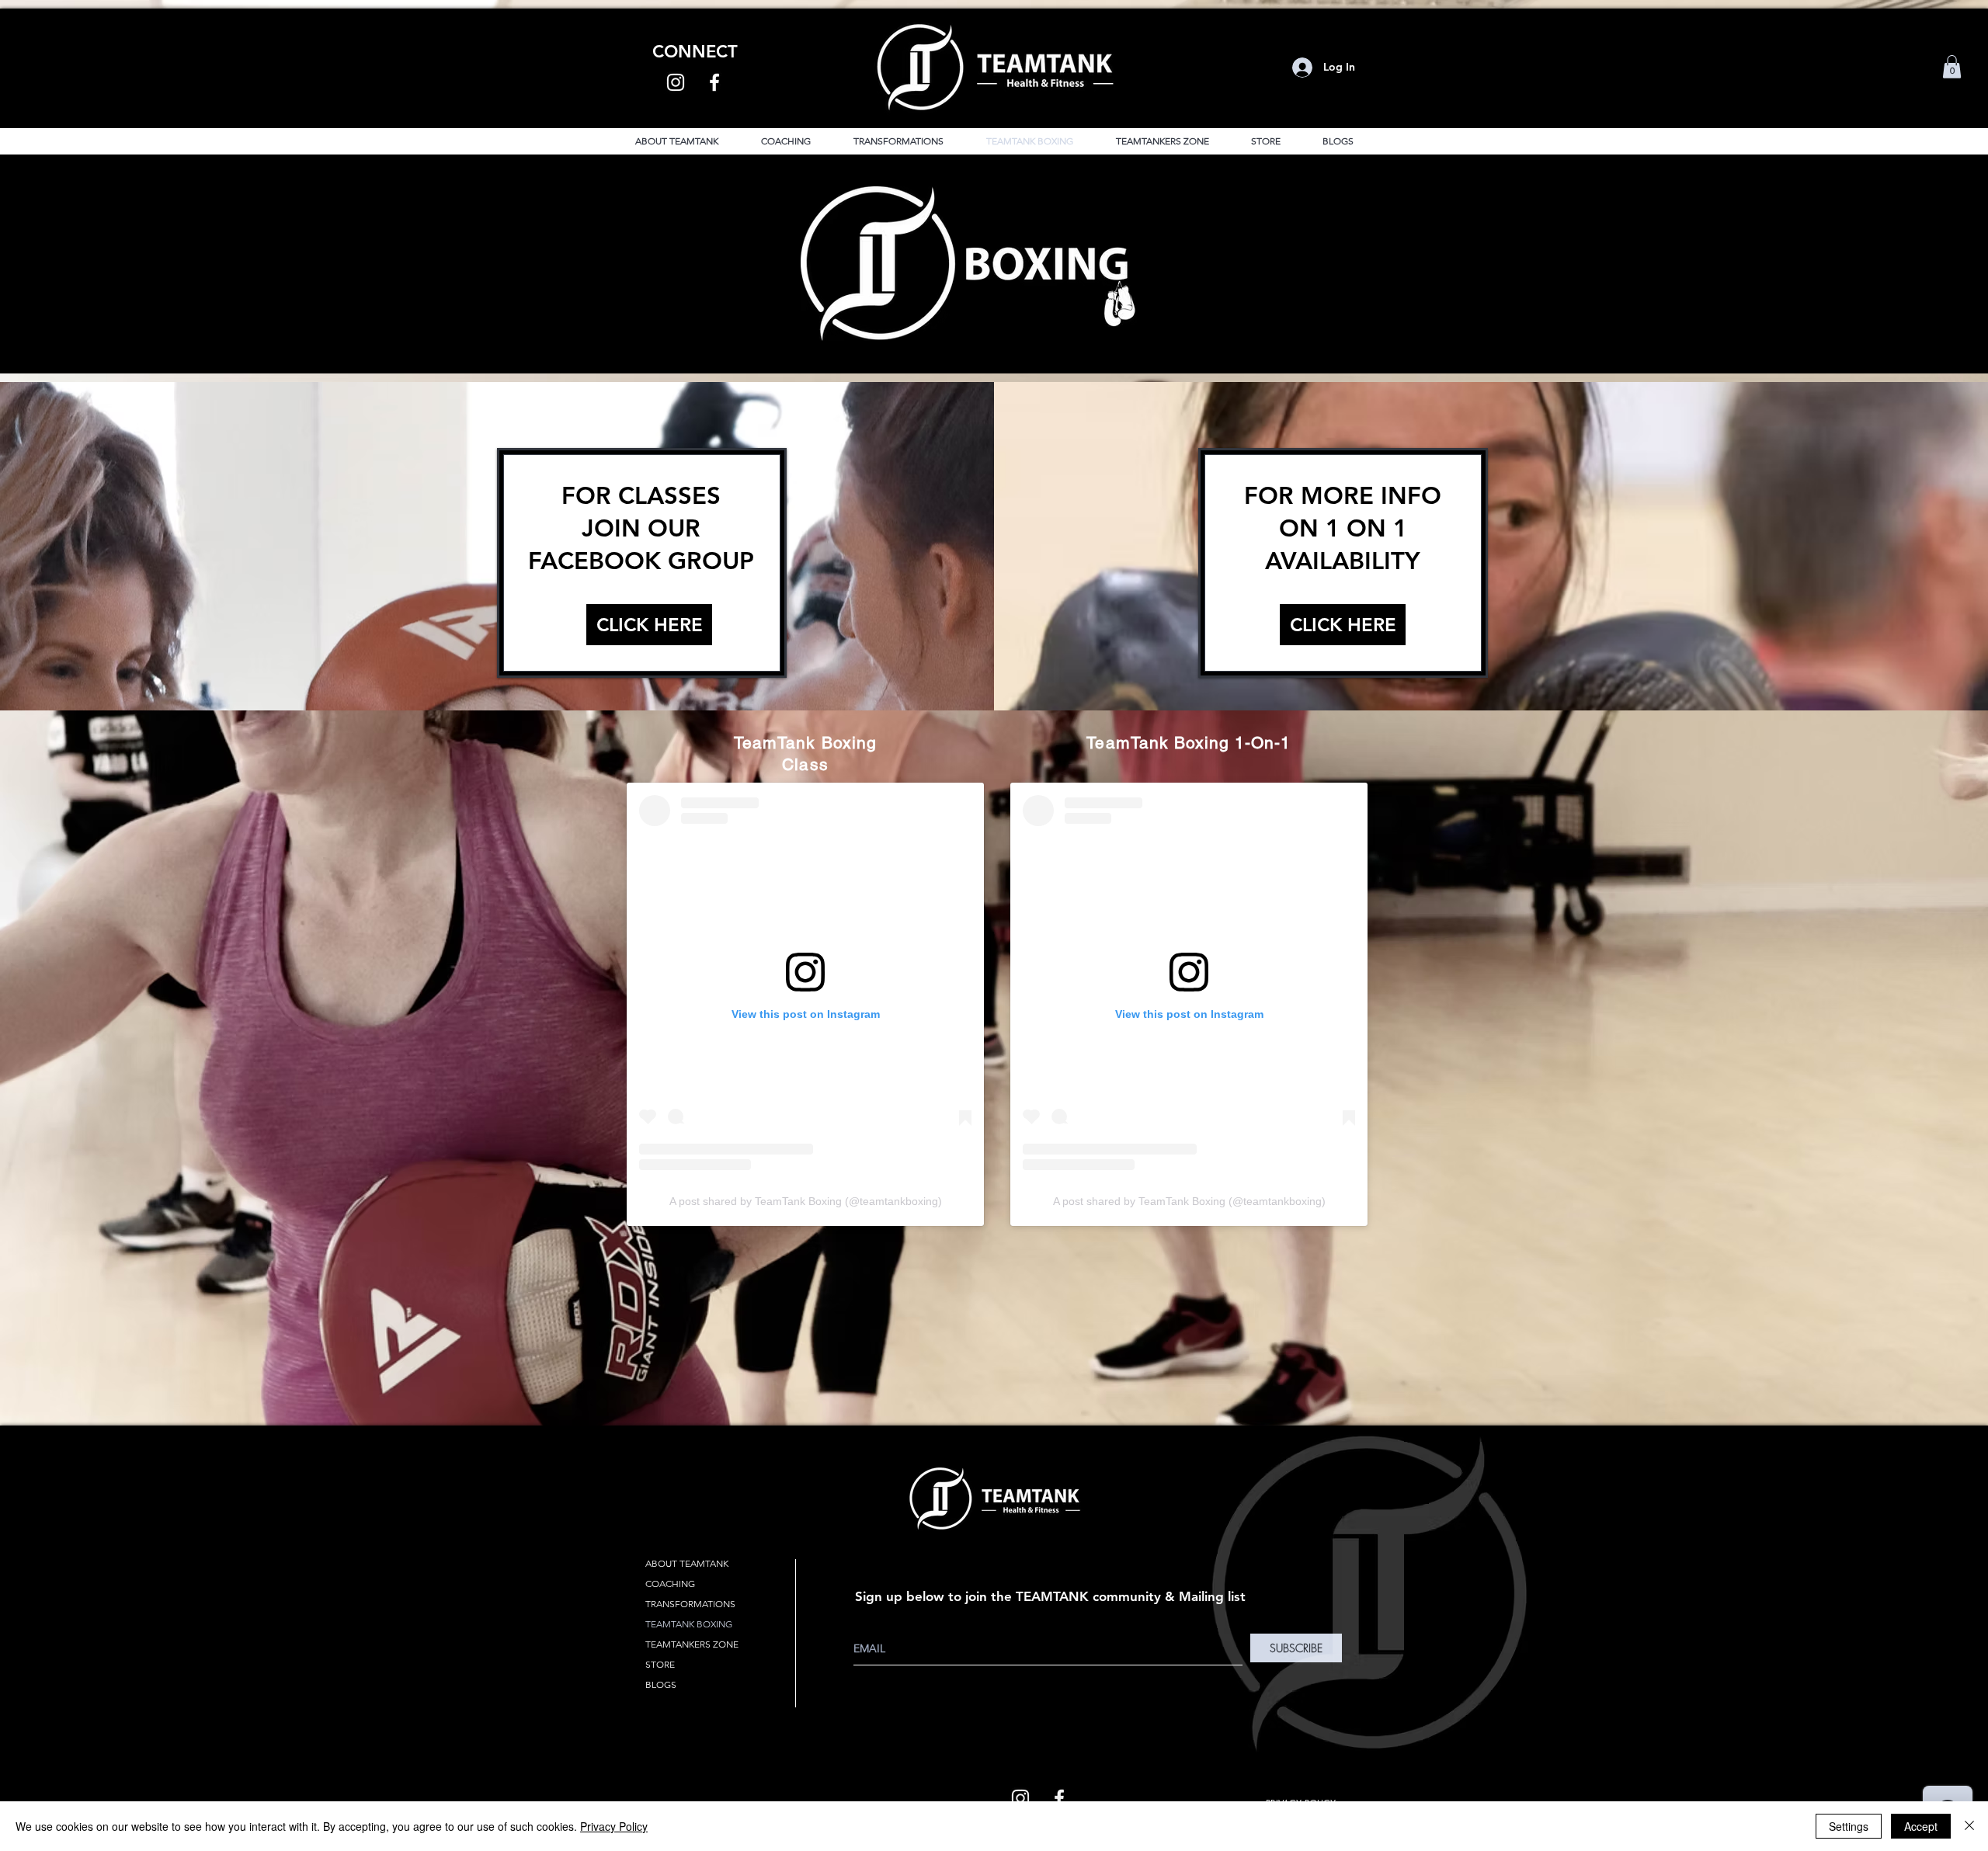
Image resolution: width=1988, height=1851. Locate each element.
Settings (1849, 1826)
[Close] (1969, 1826)
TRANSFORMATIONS (690, 1604)
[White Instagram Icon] (676, 82)
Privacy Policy (614, 1826)
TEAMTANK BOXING (689, 1624)
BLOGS (661, 1684)
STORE (660, 1664)
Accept (1921, 1826)
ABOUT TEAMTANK (687, 1563)
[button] (1952, 67)
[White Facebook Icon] (714, 82)
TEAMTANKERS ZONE (692, 1644)
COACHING (670, 1584)
